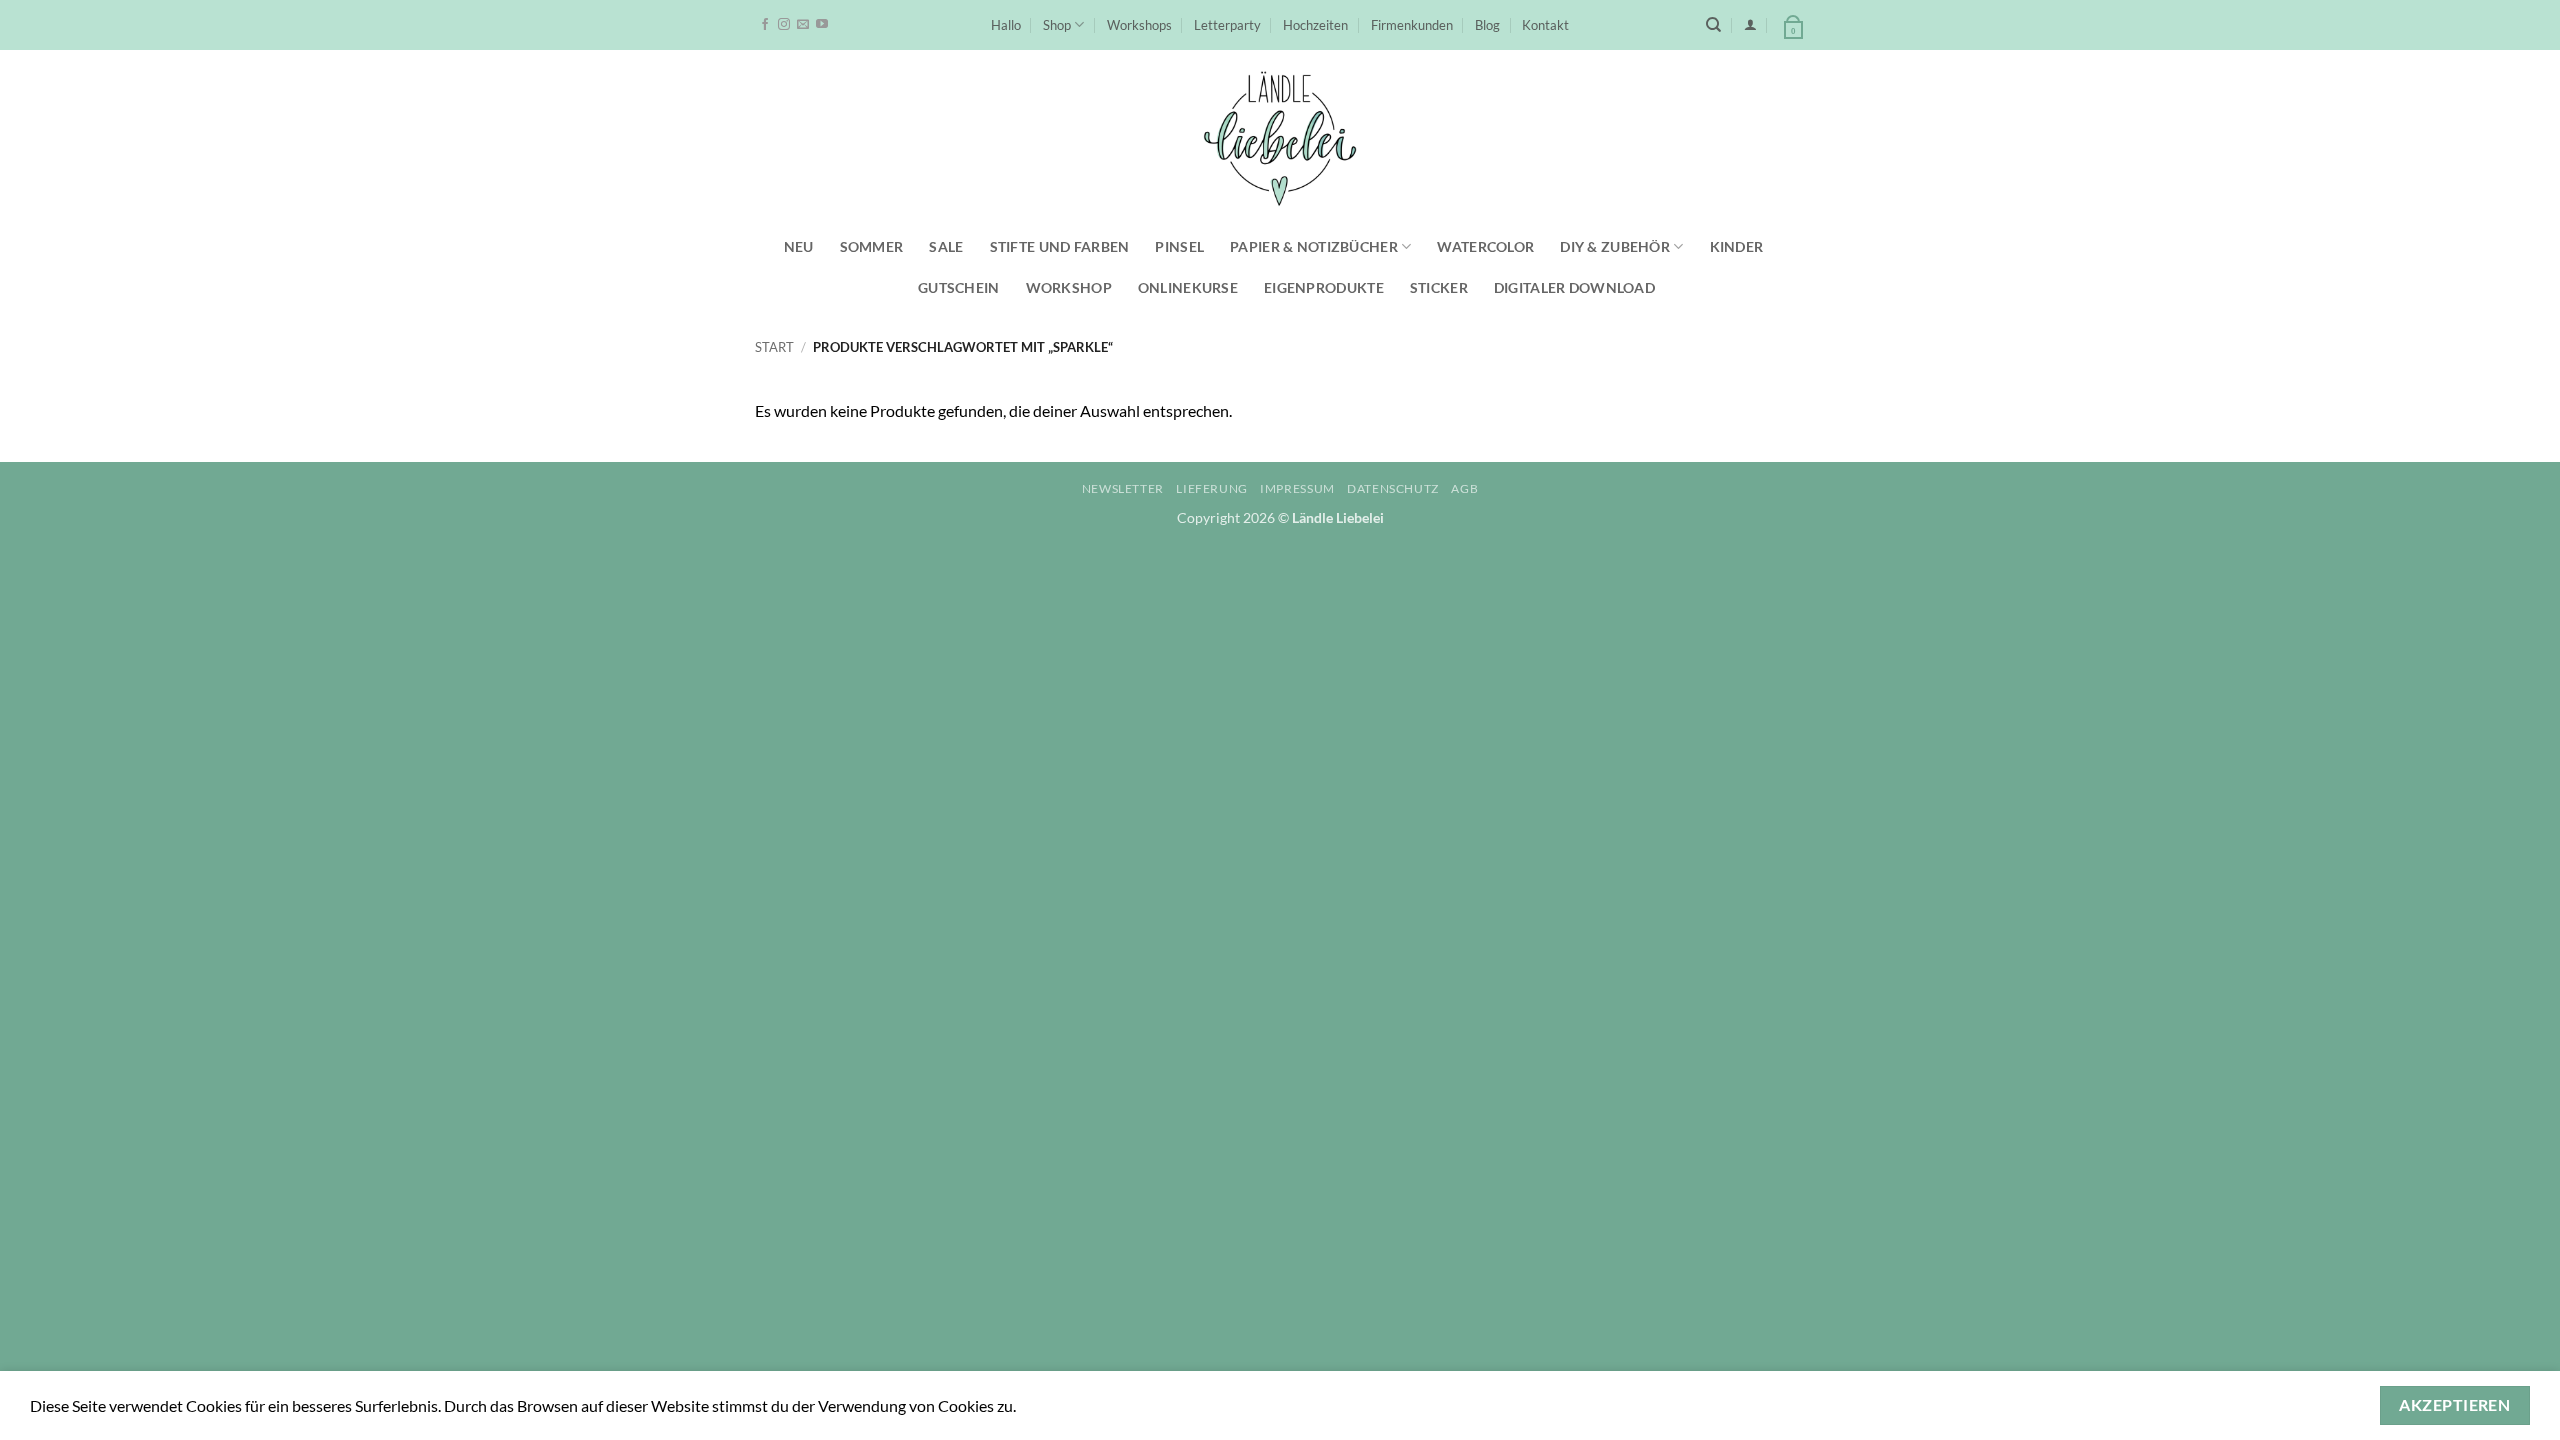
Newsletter (1123, 488)
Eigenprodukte (1324, 287)
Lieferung (1212, 488)
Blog (1487, 25)
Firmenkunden (1412, 25)
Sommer (872, 246)
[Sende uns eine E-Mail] (803, 25)
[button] (1750, 24)
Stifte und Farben (1060, 246)
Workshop (1069, 287)
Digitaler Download (1574, 287)
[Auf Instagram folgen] (784, 25)
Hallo (1006, 25)
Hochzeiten (1315, 25)
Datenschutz (1393, 488)
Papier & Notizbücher (1314, 246)
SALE (946, 246)
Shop (1057, 25)
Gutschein (959, 287)
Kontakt (1545, 25)
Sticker (1439, 287)
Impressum (1297, 488)
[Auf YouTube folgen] (822, 25)
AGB (1464, 488)
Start (774, 347)
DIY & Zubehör (1615, 246)
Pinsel (1179, 246)
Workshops (1139, 25)
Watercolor (1485, 246)
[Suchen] (1713, 25)
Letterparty (1227, 25)
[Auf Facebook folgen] (765, 25)
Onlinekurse (1188, 287)
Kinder (1737, 246)
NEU (799, 246)
